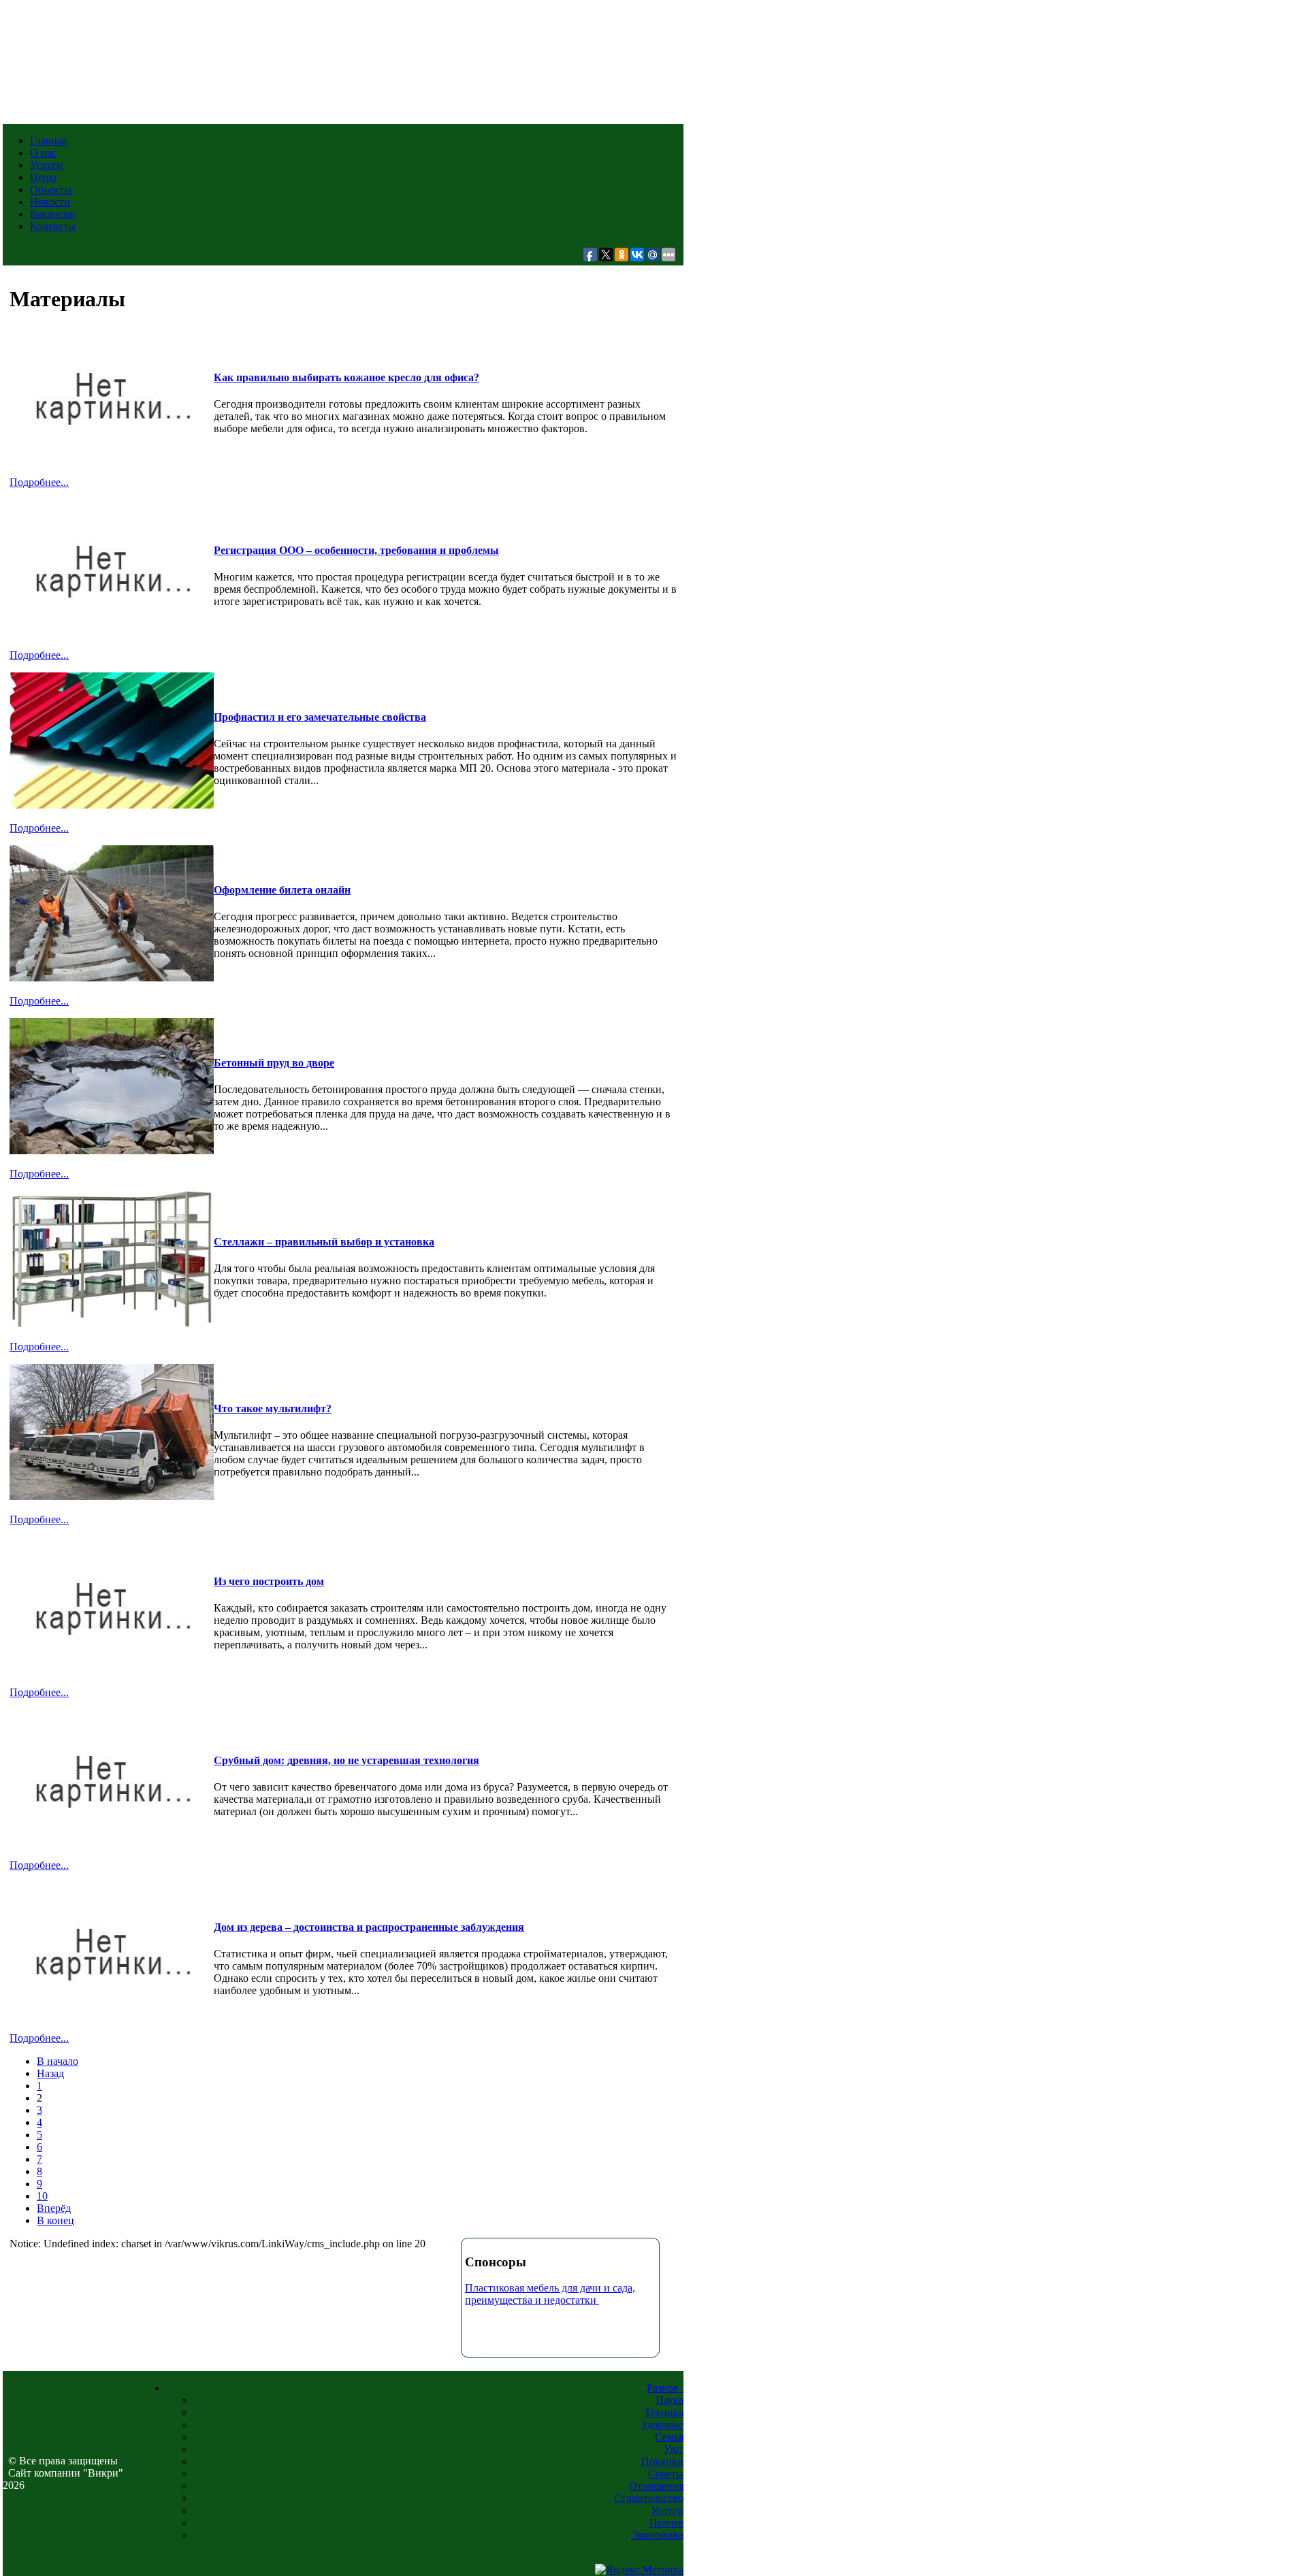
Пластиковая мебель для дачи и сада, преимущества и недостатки (550, 2294)
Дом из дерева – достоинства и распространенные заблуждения (369, 1927)
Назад (50, 2073)
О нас (43, 153)
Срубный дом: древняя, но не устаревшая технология (346, 1760)
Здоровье (662, 2425)
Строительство (649, 2498)
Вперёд (54, 2208)
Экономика (657, 2535)
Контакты (53, 226)
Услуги (46, 165)
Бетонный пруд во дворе (274, 1063)
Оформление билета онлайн (282, 890)
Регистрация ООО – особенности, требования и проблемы (356, 550)
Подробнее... (39, 482)
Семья (669, 2437)
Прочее (666, 2523)
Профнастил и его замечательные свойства (320, 717)
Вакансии (53, 214)
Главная (48, 141)
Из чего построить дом (269, 1581)
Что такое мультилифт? (273, 1408)
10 (42, 2196)
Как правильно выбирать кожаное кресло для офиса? (346, 377)
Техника (664, 2412)
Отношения (656, 2486)
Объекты (51, 190)
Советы (666, 2474)
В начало (58, 2061)
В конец (55, 2220)
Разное (665, 2388)
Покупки (662, 2461)
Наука (669, 2400)
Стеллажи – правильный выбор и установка (324, 1242)
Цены (43, 177)
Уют (674, 2449)
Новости (50, 202)
